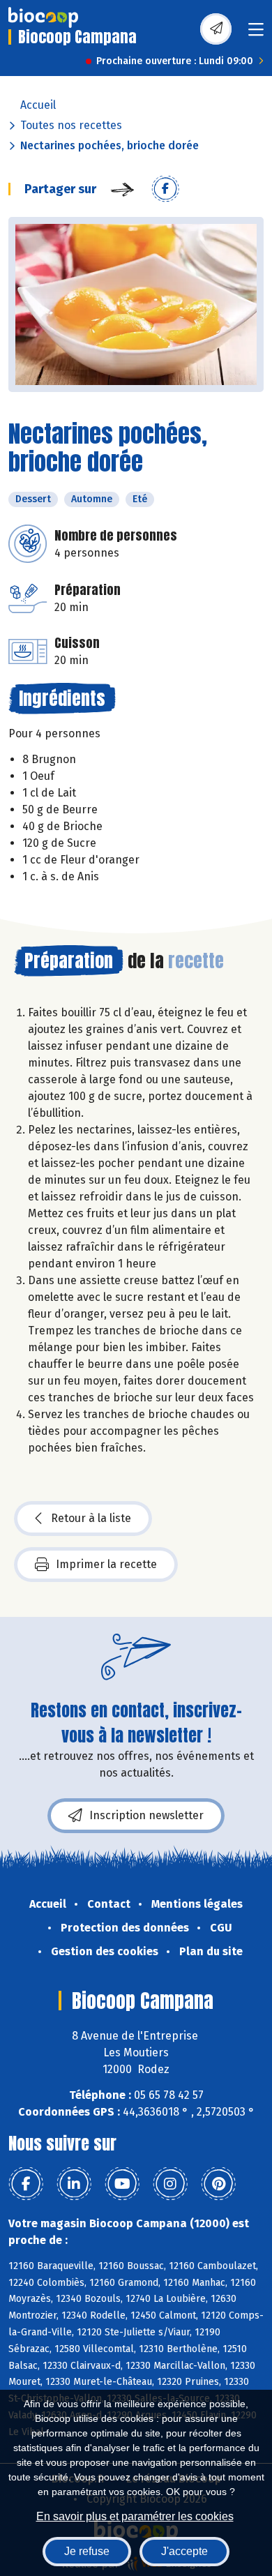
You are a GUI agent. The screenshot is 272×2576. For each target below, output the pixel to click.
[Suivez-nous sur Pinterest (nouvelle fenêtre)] (218, 2184)
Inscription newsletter (146, 1815)
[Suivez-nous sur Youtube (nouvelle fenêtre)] (122, 2184)
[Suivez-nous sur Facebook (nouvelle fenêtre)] (26, 2184)
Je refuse (87, 2551)
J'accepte (184, 2551)
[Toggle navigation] (256, 34)
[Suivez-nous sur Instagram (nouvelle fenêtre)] (170, 2184)
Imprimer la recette (106, 1564)
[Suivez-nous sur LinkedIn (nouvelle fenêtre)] (74, 2184)
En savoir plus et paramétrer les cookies (135, 2516)
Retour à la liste (91, 1518)
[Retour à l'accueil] (43, 17)
